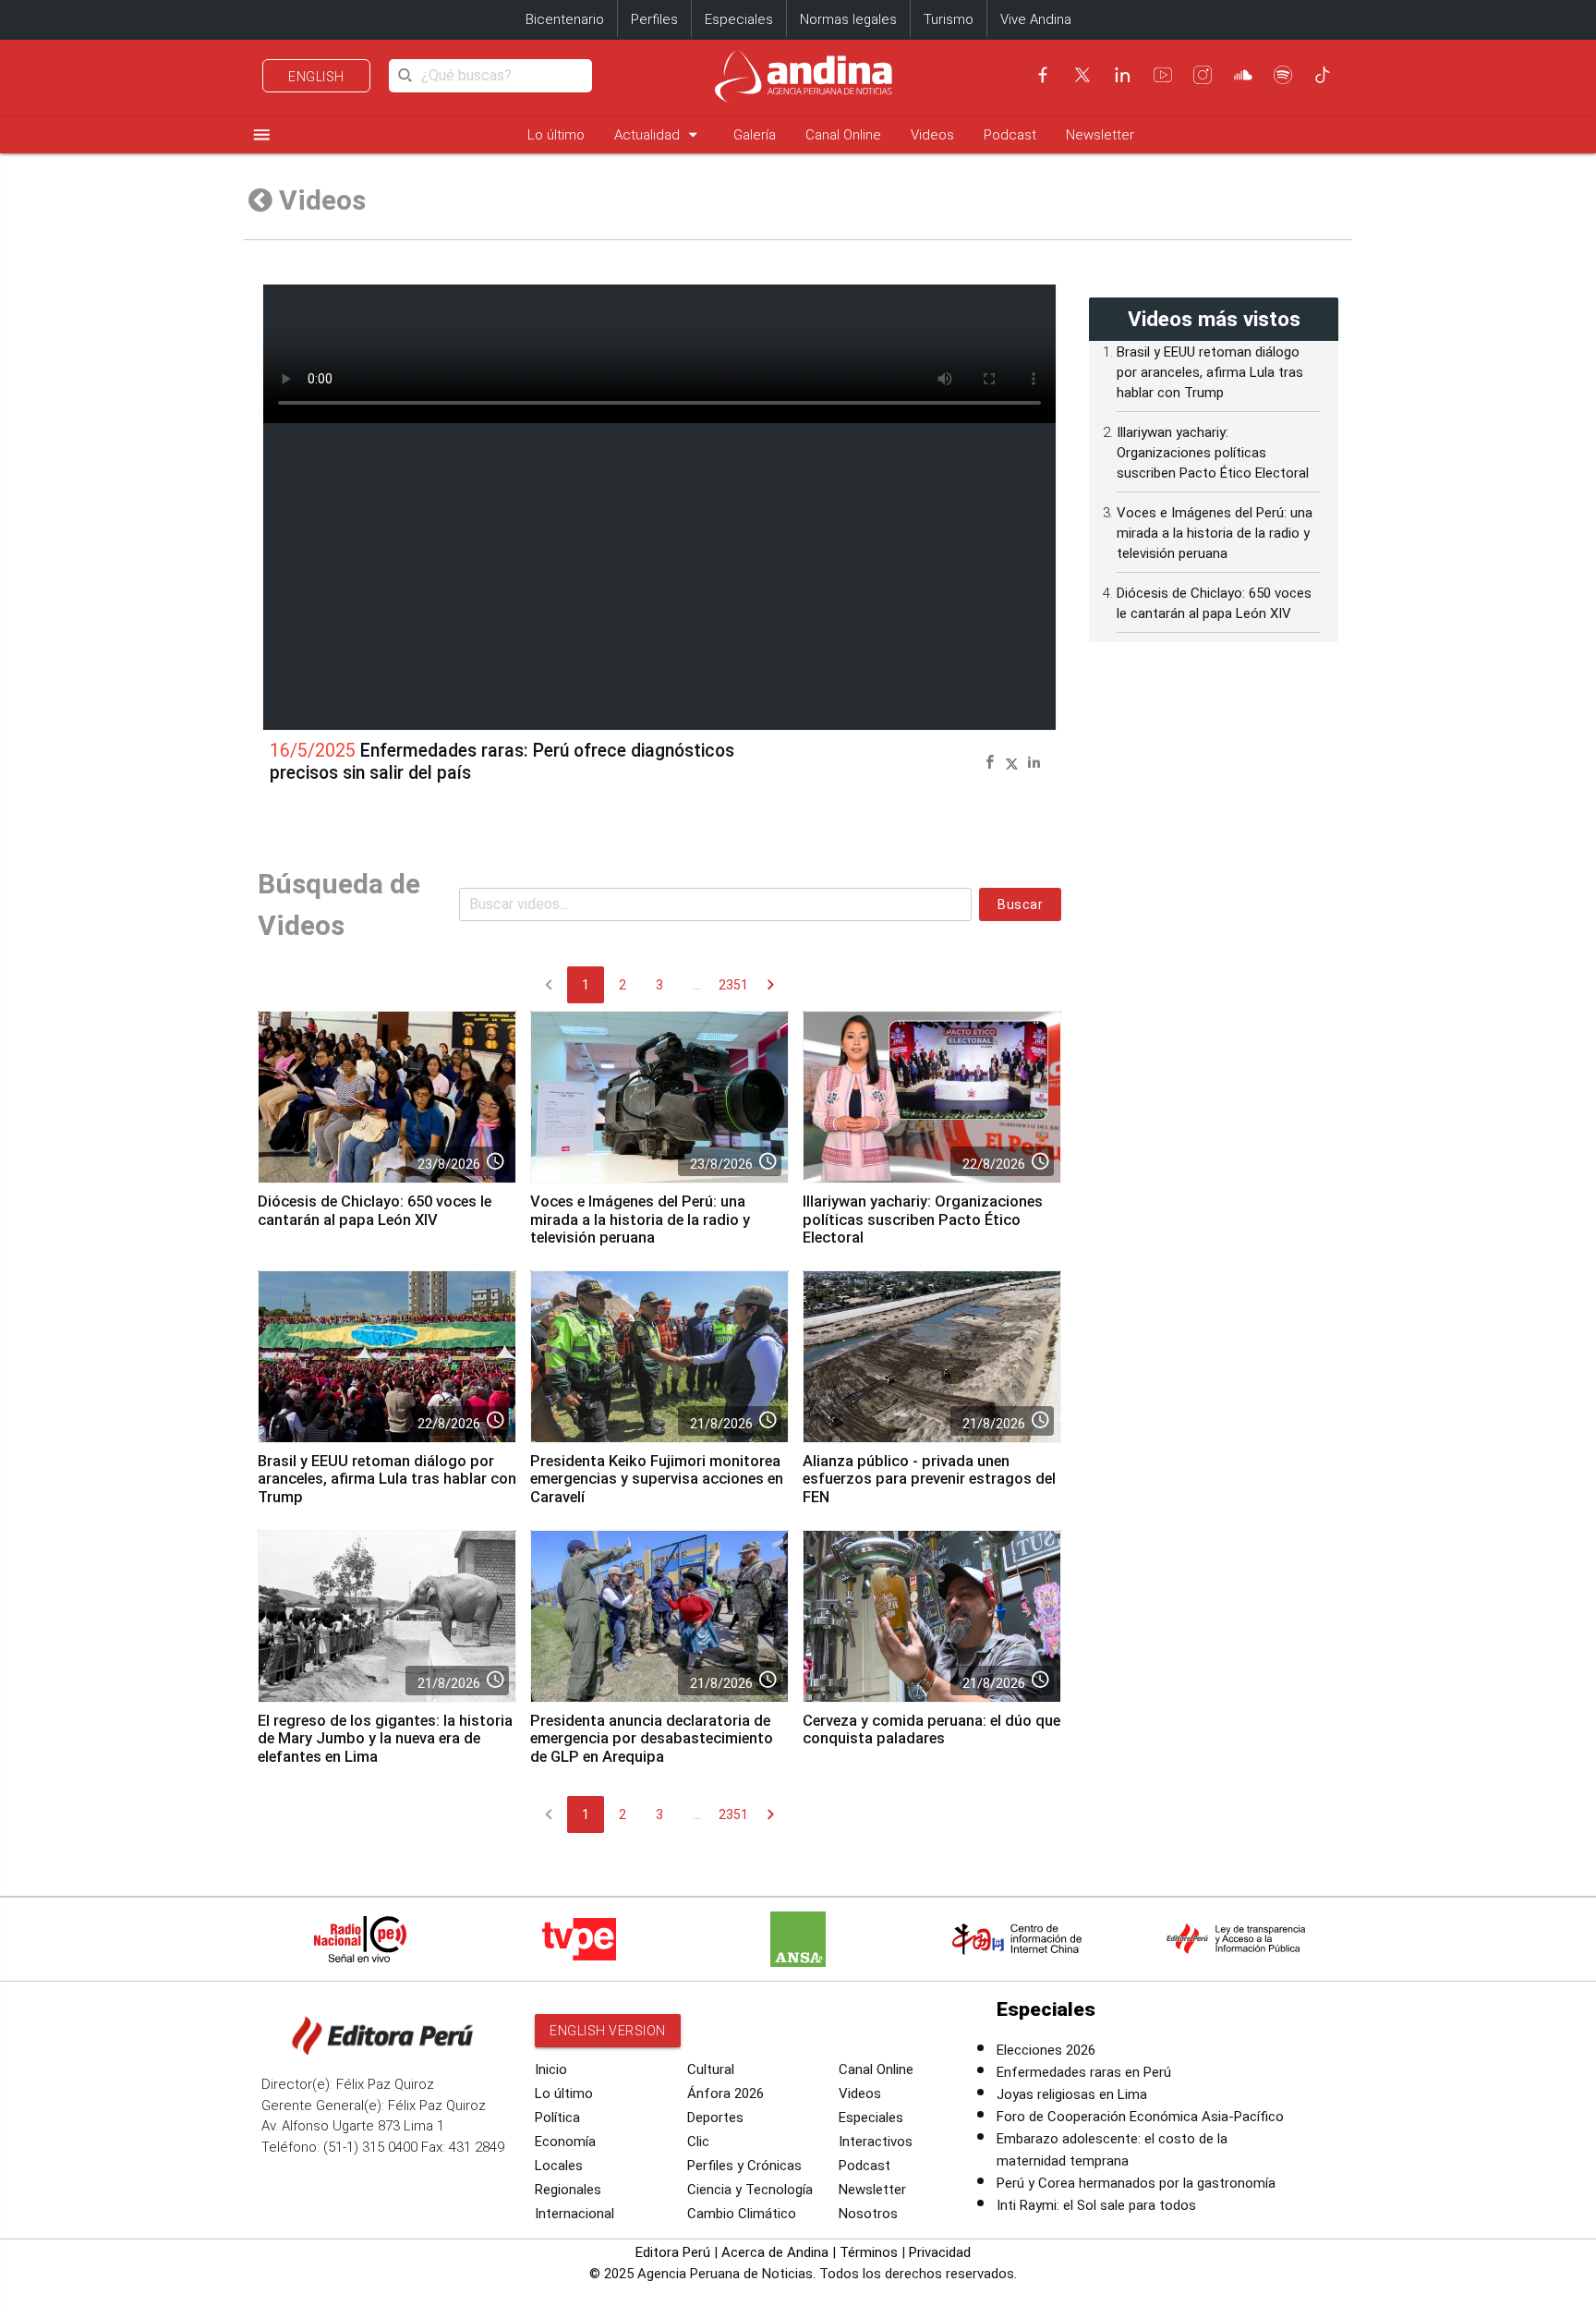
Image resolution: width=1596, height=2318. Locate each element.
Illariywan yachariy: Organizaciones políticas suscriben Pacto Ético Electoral (923, 1220)
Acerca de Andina (775, 2252)
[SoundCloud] (1243, 75)
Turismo (949, 19)
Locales (559, 2166)
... (697, 985)
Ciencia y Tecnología (750, 2190)
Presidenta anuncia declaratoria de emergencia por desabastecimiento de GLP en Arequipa (652, 1739)
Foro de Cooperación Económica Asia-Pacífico (1140, 2117)
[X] (1082, 75)
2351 (733, 985)
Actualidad (659, 134)
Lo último (556, 135)
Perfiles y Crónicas (744, 2166)
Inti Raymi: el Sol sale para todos (1096, 2205)
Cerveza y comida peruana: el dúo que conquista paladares (931, 1730)
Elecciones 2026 (1046, 2050)
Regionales (568, 2190)
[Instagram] (1203, 75)
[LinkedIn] (1122, 75)
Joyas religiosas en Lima (1072, 2094)
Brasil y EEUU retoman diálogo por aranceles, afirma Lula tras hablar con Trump (387, 1480)
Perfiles (654, 19)
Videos (932, 135)
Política (557, 2118)
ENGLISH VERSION (608, 2031)
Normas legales (848, 19)
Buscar (1020, 904)
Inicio (551, 2069)
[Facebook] (1043, 75)
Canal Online (843, 135)
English (316, 77)
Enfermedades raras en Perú (1084, 2072)
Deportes (715, 2118)
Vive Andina (1036, 19)
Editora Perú (673, 2252)
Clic (698, 2142)
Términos (869, 2252)
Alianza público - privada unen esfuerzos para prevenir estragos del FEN (929, 1480)
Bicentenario (565, 19)
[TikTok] (1323, 75)
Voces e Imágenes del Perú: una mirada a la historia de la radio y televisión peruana (640, 1220)
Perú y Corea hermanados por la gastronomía (1136, 2183)
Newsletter (1100, 135)
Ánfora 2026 (725, 2093)
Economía (565, 2142)
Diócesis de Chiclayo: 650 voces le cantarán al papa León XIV (375, 1211)
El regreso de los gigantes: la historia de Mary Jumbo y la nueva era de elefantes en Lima (385, 1739)
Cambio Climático (742, 2214)
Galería (755, 135)
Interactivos (876, 2142)
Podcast (1010, 135)
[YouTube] (1163, 75)
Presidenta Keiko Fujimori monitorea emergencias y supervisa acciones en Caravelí (657, 1480)
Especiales (739, 19)
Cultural (711, 2069)
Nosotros (868, 2214)
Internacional (574, 2214)
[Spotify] (1283, 75)
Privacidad (940, 2252)
